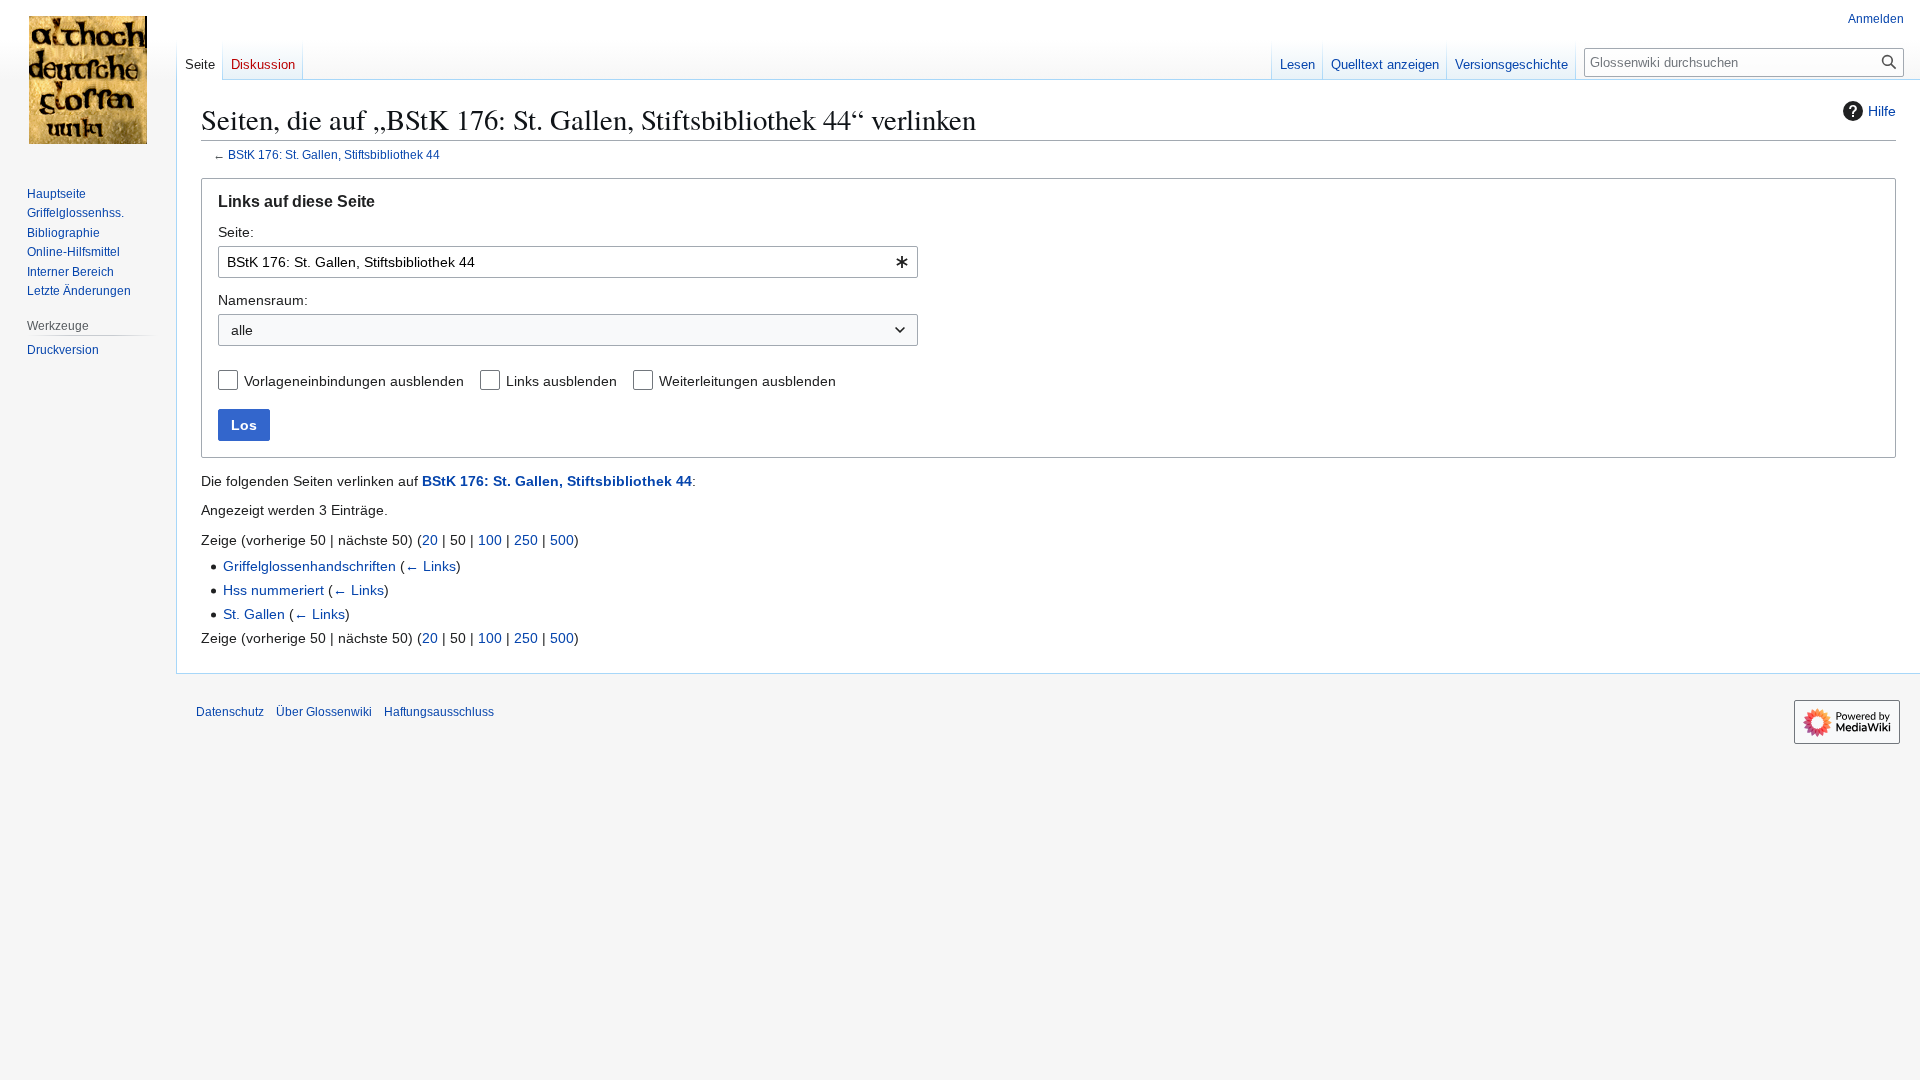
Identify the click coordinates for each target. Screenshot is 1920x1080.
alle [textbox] (242, 330)
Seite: (236, 232)
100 (490, 540)
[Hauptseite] (88, 80)
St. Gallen (254, 614)
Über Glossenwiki (324, 712)
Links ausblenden (561, 381)
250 (526, 540)
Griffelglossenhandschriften (309, 566)
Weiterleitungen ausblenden (747, 381)
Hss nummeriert (273, 590)
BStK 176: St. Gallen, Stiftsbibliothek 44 (334, 154)
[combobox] (568, 262)
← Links (430, 566)
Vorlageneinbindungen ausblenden (354, 381)
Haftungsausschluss (439, 712)
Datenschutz (230, 712)
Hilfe (1882, 111)
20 (430, 540)
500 (562, 540)
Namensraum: (263, 300)
